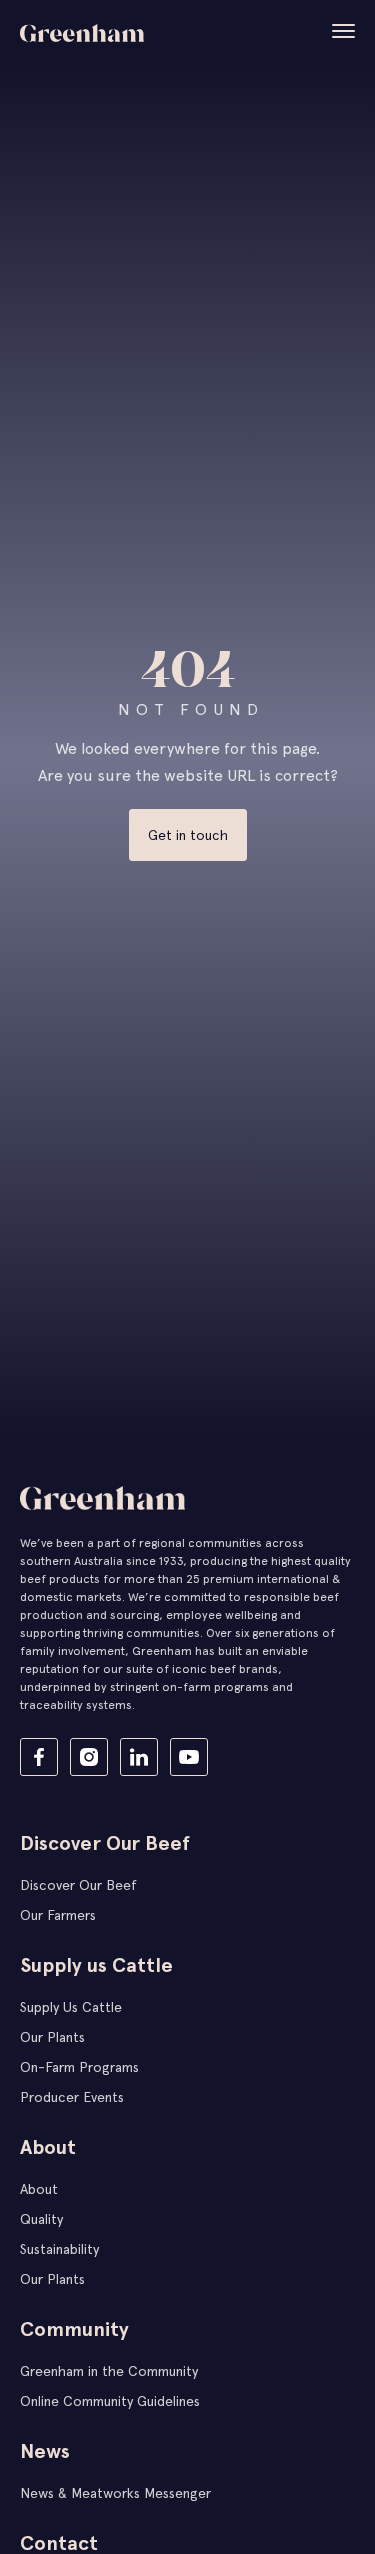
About (39, 2189)
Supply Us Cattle (71, 2007)
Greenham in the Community (109, 2371)
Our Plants (52, 2037)
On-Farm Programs (79, 2067)
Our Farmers (58, 1915)
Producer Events (72, 2097)
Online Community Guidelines (110, 2401)
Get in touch (188, 835)
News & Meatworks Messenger (115, 2493)
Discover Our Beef (78, 1885)
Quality (41, 2219)
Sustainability (59, 2249)
